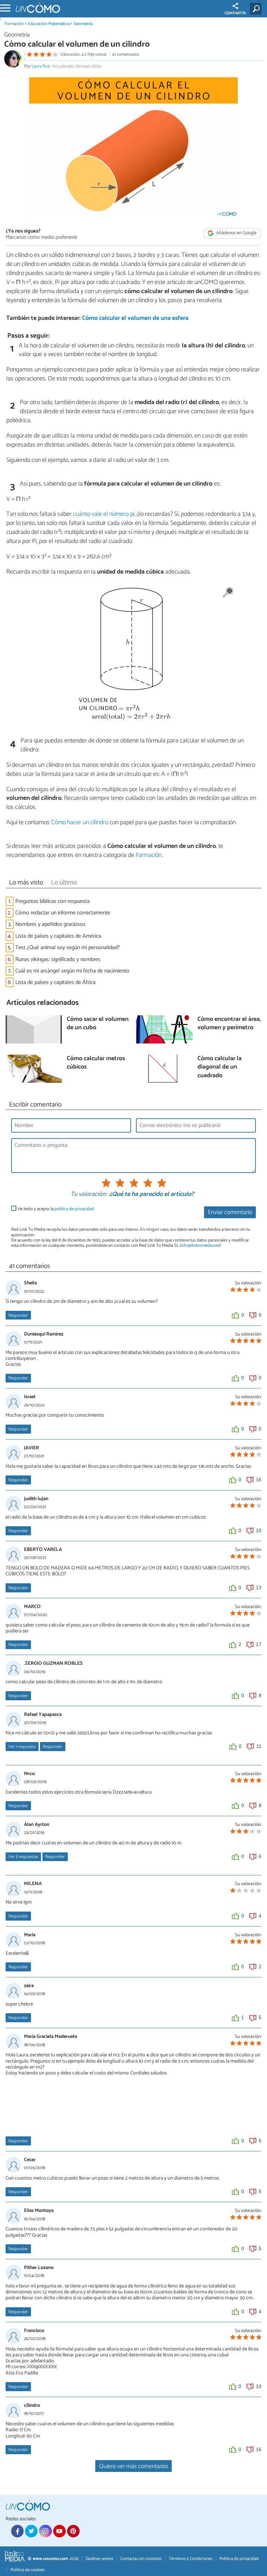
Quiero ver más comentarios (134, 2467)
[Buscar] (257, 9)
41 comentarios (126, 54)
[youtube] (59, 2531)
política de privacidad (74, 1209)
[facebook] (17, 2531)
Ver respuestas (23, 1857)
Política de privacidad (239, 2559)
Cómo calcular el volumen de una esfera (135, 318)
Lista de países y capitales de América (58, 936)
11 (259, 1746)
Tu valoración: (88, 1195)
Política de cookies (27, 2570)
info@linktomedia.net (200, 1246)
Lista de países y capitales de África (55, 982)
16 (259, 1480)
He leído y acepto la (56, 1209)
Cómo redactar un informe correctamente (63, 913)
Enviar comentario (230, 1212)
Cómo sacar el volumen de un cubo (98, 1024)
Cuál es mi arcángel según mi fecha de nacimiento (72, 971)
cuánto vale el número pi (104, 514)
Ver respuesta (22, 1747)
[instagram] (45, 2531)
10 (259, 1530)
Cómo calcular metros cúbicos (96, 1063)
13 (259, 1588)
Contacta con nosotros (141, 2559)
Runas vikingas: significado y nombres (58, 959)
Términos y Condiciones (191, 2559)
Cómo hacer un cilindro (80, 822)
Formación (14, 24)
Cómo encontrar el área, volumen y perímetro (229, 1024)
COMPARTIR (235, 13)
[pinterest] (73, 2531)
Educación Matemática (49, 24)
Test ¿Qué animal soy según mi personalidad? (68, 948)
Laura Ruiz (41, 66)
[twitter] (31, 2531)
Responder (18, 1315)
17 (259, 1644)
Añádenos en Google (236, 233)
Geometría (83, 24)
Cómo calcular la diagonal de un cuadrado (220, 1068)
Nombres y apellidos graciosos (50, 924)
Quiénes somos (99, 2559)
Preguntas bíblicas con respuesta (52, 901)
